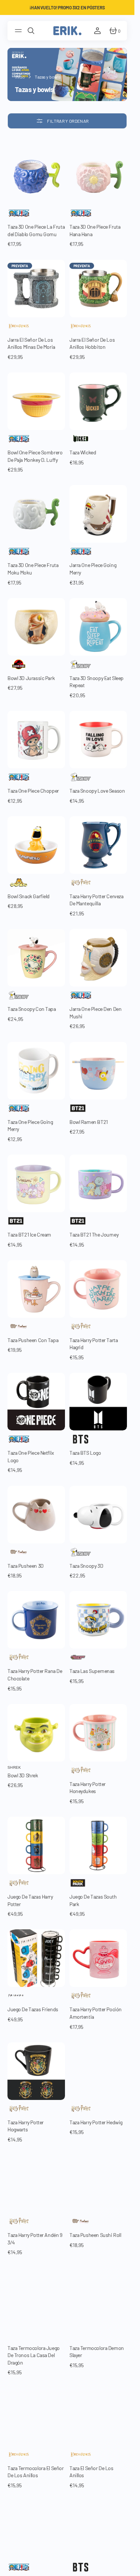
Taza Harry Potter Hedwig (96, 2122)
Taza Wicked (83, 452)
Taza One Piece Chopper (33, 791)
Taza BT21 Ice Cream (29, 1234)
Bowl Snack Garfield (29, 896)
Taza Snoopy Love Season (97, 791)
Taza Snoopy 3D (86, 1566)
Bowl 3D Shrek (23, 1775)
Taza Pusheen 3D (26, 1566)
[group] (36, 176)
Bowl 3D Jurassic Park (31, 678)
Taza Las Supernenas (92, 1671)
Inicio (20, 77)
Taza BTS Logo (85, 1453)
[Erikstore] (67, 31)
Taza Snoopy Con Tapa (32, 1009)
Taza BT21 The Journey (94, 1234)
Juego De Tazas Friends (33, 2009)
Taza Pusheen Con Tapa (33, 1340)
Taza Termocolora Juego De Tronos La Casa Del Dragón (34, 2355)
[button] (19, 31)
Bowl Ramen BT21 (89, 1122)
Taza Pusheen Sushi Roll (95, 2235)
